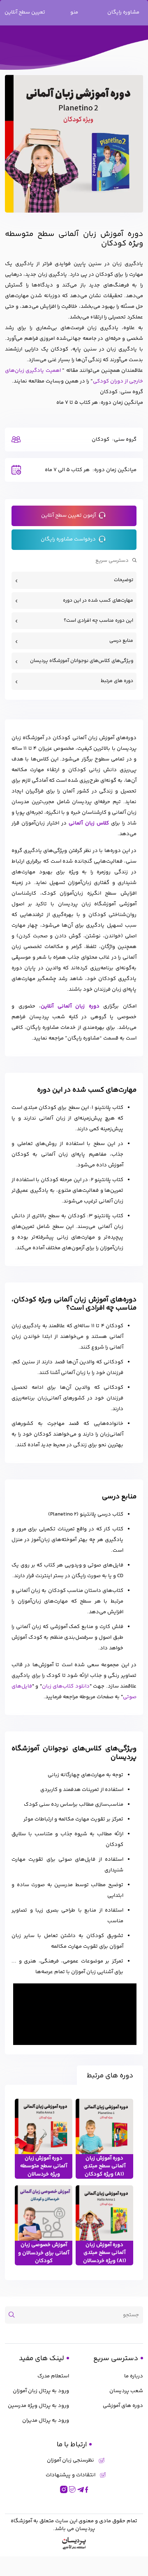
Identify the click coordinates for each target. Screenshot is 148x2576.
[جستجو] (14, 2315)
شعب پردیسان (126, 2391)
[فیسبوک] (87, 2489)
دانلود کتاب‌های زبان (66, 1686)
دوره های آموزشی (123, 2406)
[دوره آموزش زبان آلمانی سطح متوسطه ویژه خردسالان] (44, 2127)
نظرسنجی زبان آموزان (71, 2460)
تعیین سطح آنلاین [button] (25, 12)
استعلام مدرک (53, 2376)
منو (74, 12)
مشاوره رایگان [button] (123, 12)
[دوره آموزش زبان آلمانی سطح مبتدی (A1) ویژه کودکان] (104, 2127)
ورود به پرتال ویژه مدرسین (38, 2406)
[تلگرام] (81, 2489)
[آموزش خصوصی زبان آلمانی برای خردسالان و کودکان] (44, 2214)
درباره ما (134, 2376)
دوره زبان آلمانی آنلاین (70, 1006)
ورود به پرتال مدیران (46, 2420)
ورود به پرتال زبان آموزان (41, 2391)
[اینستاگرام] (64, 2489)
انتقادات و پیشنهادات (71, 2475)
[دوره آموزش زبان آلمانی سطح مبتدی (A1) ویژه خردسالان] (104, 2214)
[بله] (72, 2489)
